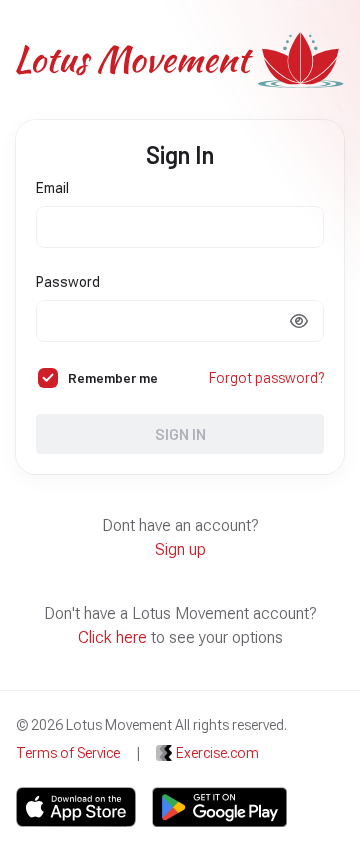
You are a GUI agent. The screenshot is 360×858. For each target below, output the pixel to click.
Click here (112, 637)
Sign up (180, 549)
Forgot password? (266, 378)
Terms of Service (68, 753)
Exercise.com (217, 753)
